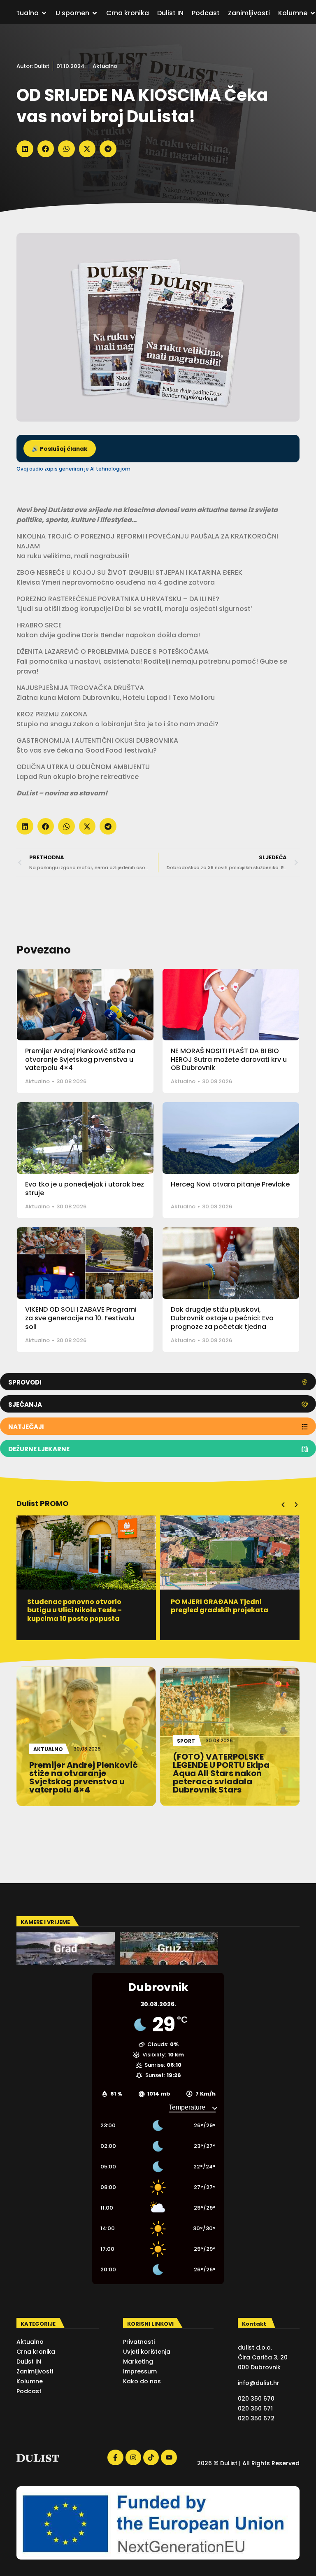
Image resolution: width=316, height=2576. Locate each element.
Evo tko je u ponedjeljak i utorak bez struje (85, 1189)
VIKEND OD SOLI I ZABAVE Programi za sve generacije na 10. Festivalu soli (81, 1318)
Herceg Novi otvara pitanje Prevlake (230, 1184)
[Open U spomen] (95, 13)
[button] (25, 149)
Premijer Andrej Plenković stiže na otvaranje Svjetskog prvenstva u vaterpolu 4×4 (80, 1060)
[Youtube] (169, 2457)
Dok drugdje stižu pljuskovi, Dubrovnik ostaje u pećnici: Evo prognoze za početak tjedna (222, 1318)
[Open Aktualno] (44, 13)
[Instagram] (133, 2457)
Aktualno (105, 66)
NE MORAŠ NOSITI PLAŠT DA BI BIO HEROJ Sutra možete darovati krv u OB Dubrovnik (229, 1060)
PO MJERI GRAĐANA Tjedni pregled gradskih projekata (177, 1606)
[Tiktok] (151, 2457)
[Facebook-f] (115, 2457)
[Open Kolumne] (313, 13)
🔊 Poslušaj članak (60, 449)
